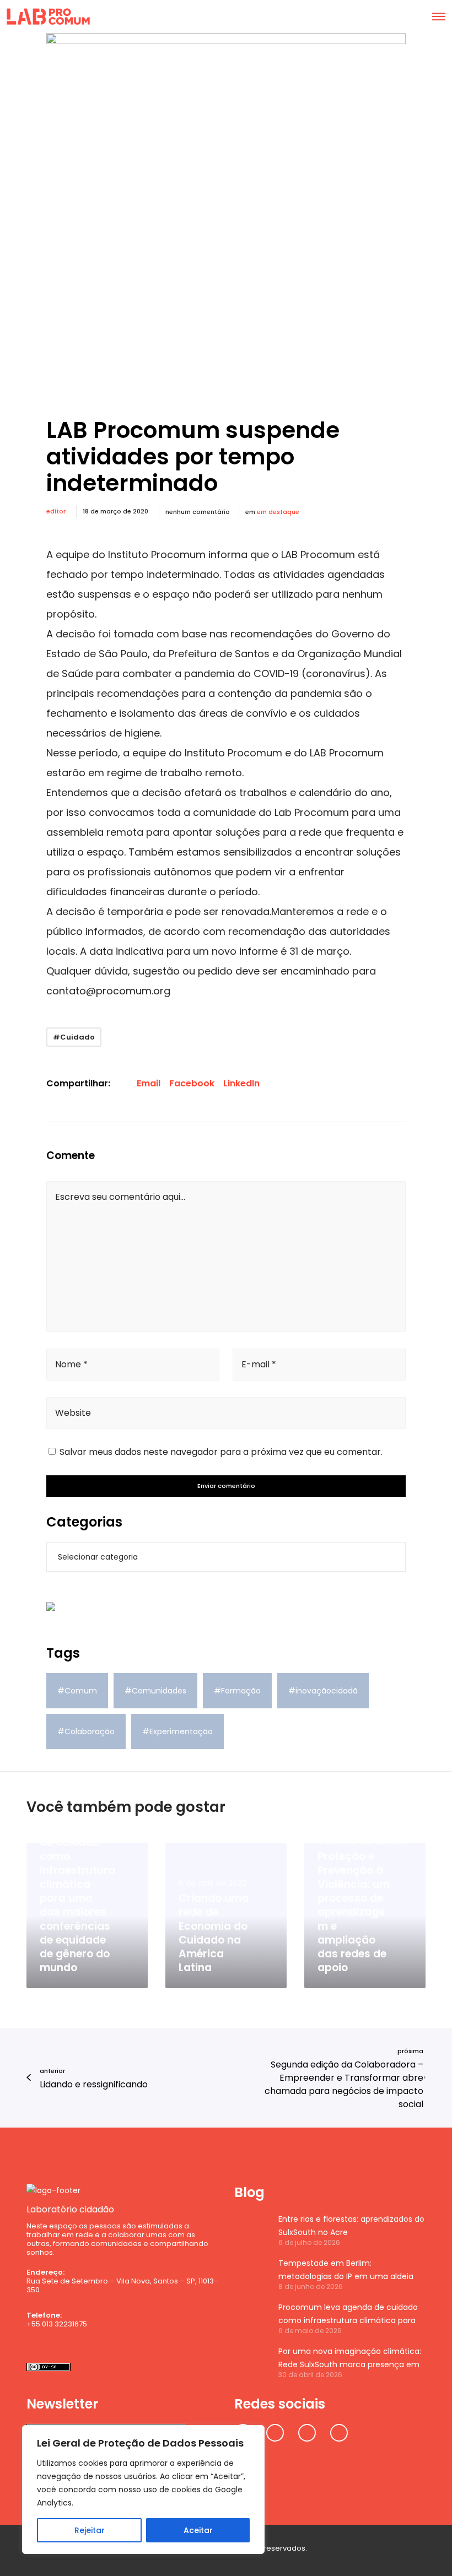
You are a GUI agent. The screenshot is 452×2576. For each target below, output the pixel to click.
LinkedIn (241, 1083)
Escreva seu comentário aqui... (120, 1197)
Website (73, 1413)
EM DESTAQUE (278, 512)
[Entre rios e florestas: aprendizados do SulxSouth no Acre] (251, 2229)
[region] (143, 2490)
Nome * (71, 1364)
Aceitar (198, 2530)
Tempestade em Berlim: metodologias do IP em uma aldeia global (346, 2270)
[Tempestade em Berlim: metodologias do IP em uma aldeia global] (251, 2274)
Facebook (192, 1083)
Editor (56, 511)
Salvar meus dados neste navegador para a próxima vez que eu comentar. (221, 1452)
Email (149, 1083)
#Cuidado (74, 1037)
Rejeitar (90, 2530)
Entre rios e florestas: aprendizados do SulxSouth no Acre (351, 2226)
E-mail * (259, 1364)
